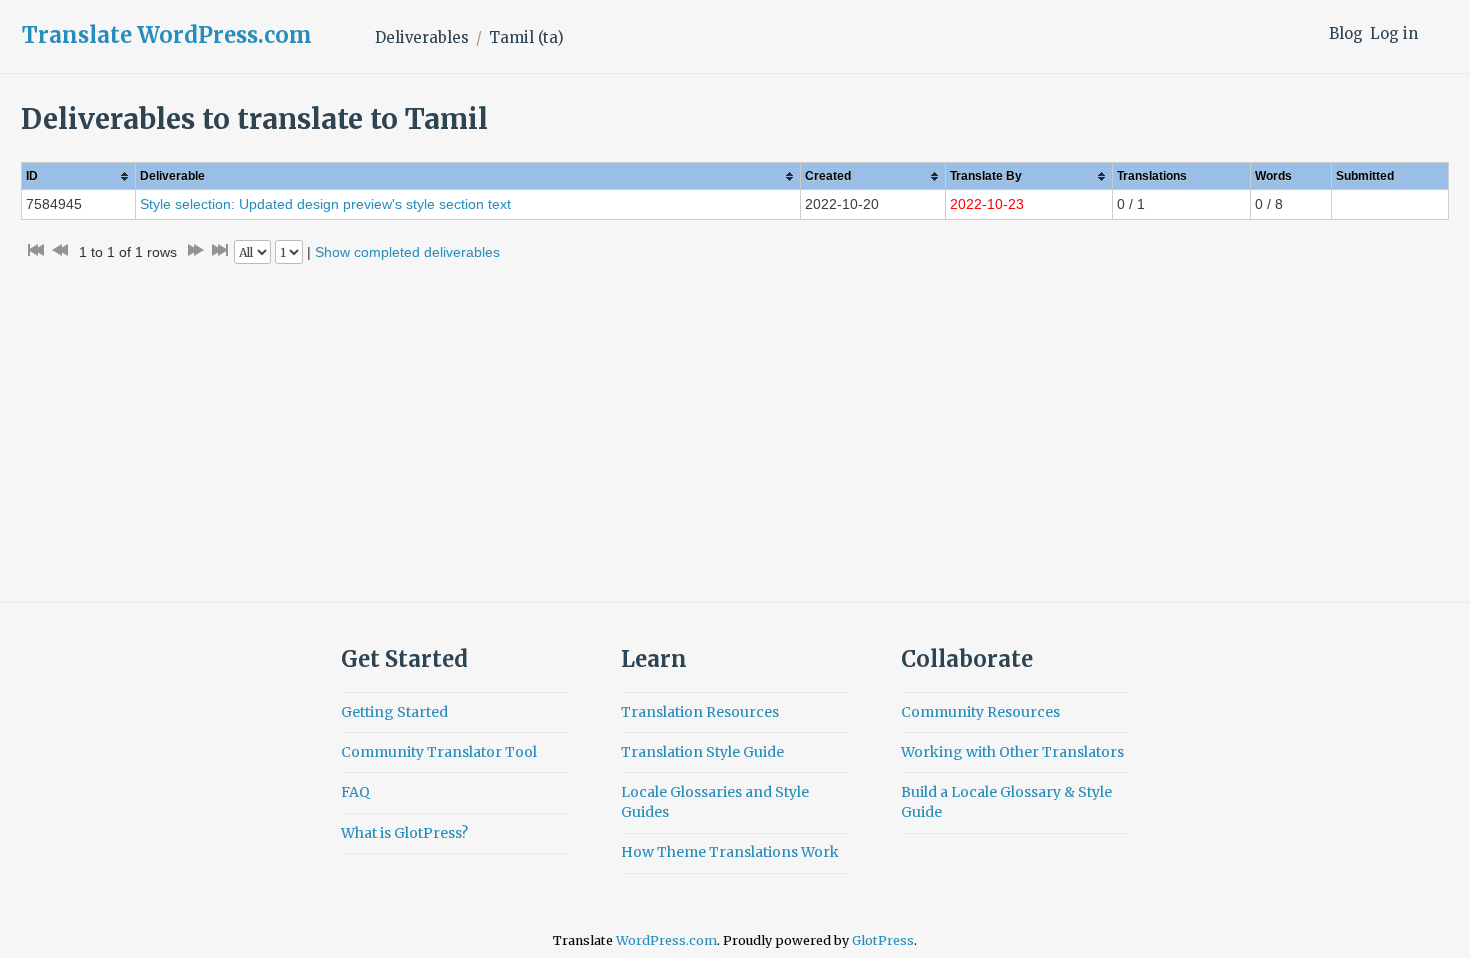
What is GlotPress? (404, 833)
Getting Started (394, 712)
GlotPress (883, 940)
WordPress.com (666, 940)
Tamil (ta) (526, 37)
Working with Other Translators (1012, 752)
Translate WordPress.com (167, 35)
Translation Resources (700, 712)
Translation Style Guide (702, 752)
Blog (1346, 33)
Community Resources (980, 712)
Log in (1394, 33)
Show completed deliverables (407, 252)
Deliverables (422, 37)
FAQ (355, 792)
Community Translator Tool (439, 752)
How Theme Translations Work (730, 852)
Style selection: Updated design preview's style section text (325, 204)
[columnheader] (79, 176)
